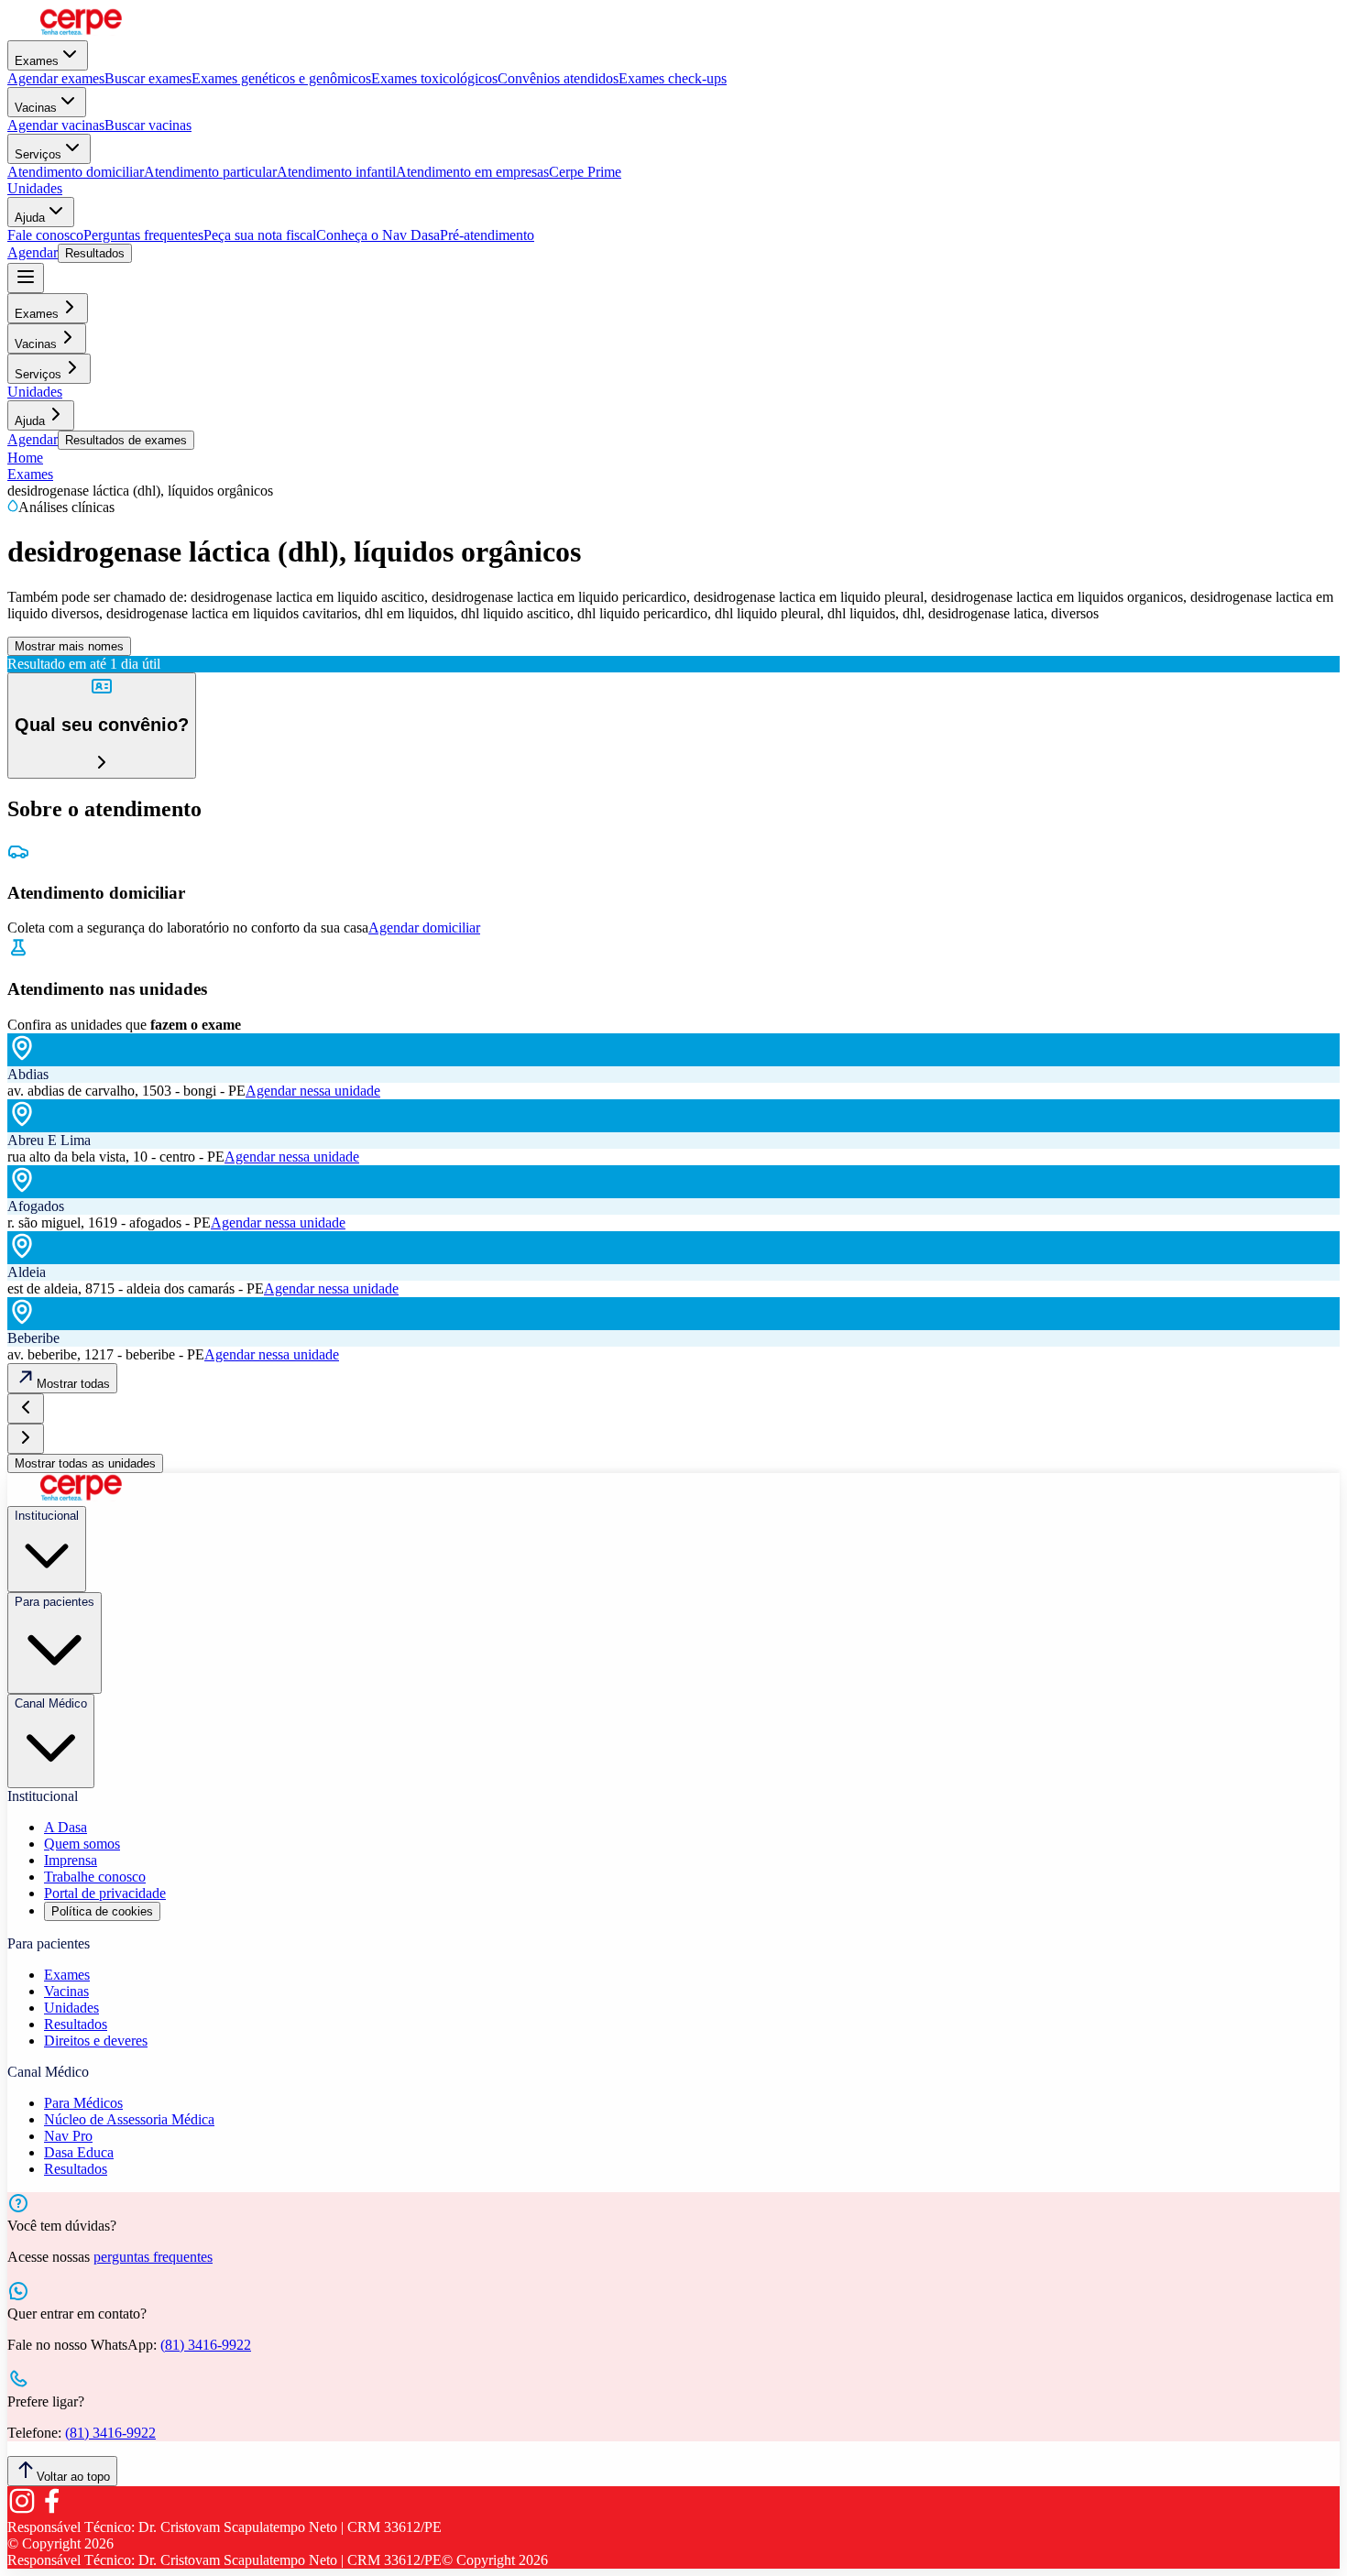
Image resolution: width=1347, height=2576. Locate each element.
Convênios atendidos (558, 78)
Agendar (33, 252)
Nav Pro (68, 2136)
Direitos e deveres (96, 2041)
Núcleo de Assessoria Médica (129, 2119)
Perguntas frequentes (143, 235)
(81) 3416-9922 (206, 2345)
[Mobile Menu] (26, 278)
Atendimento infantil (336, 172)
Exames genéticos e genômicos (281, 78)
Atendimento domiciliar (76, 172)
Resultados (95, 253)
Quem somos (82, 1844)
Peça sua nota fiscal (260, 235)
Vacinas (36, 108)
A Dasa (66, 1827)
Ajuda (30, 218)
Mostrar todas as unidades (85, 1463)
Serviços (38, 154)
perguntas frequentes (153, 2257)
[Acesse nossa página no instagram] (22, 2511)
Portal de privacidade (105, 1893)
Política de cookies (102, 1911)
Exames (37, 61)
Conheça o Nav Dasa (378, 235)
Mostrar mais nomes (69, 646)
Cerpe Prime (585, 172)
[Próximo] (26, 1439)
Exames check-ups (673, 78)
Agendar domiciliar (424, 928)
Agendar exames (56, 78)
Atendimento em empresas (472, 172)
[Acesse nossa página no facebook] (51, 2511)
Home (25, 458)
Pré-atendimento (487, 235)
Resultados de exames (126, 440)
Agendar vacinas (56, 125)
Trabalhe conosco (95, 1877)
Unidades (35, 188)
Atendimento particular (210, 172)
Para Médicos (83, 2103)
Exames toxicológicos (434, 78)
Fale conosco (45, 235)
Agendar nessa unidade (313, 1091)
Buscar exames (148, 78)
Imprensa (71, 1860)
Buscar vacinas (148, 125)
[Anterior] (26, 1408)
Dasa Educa (79, 2152)
